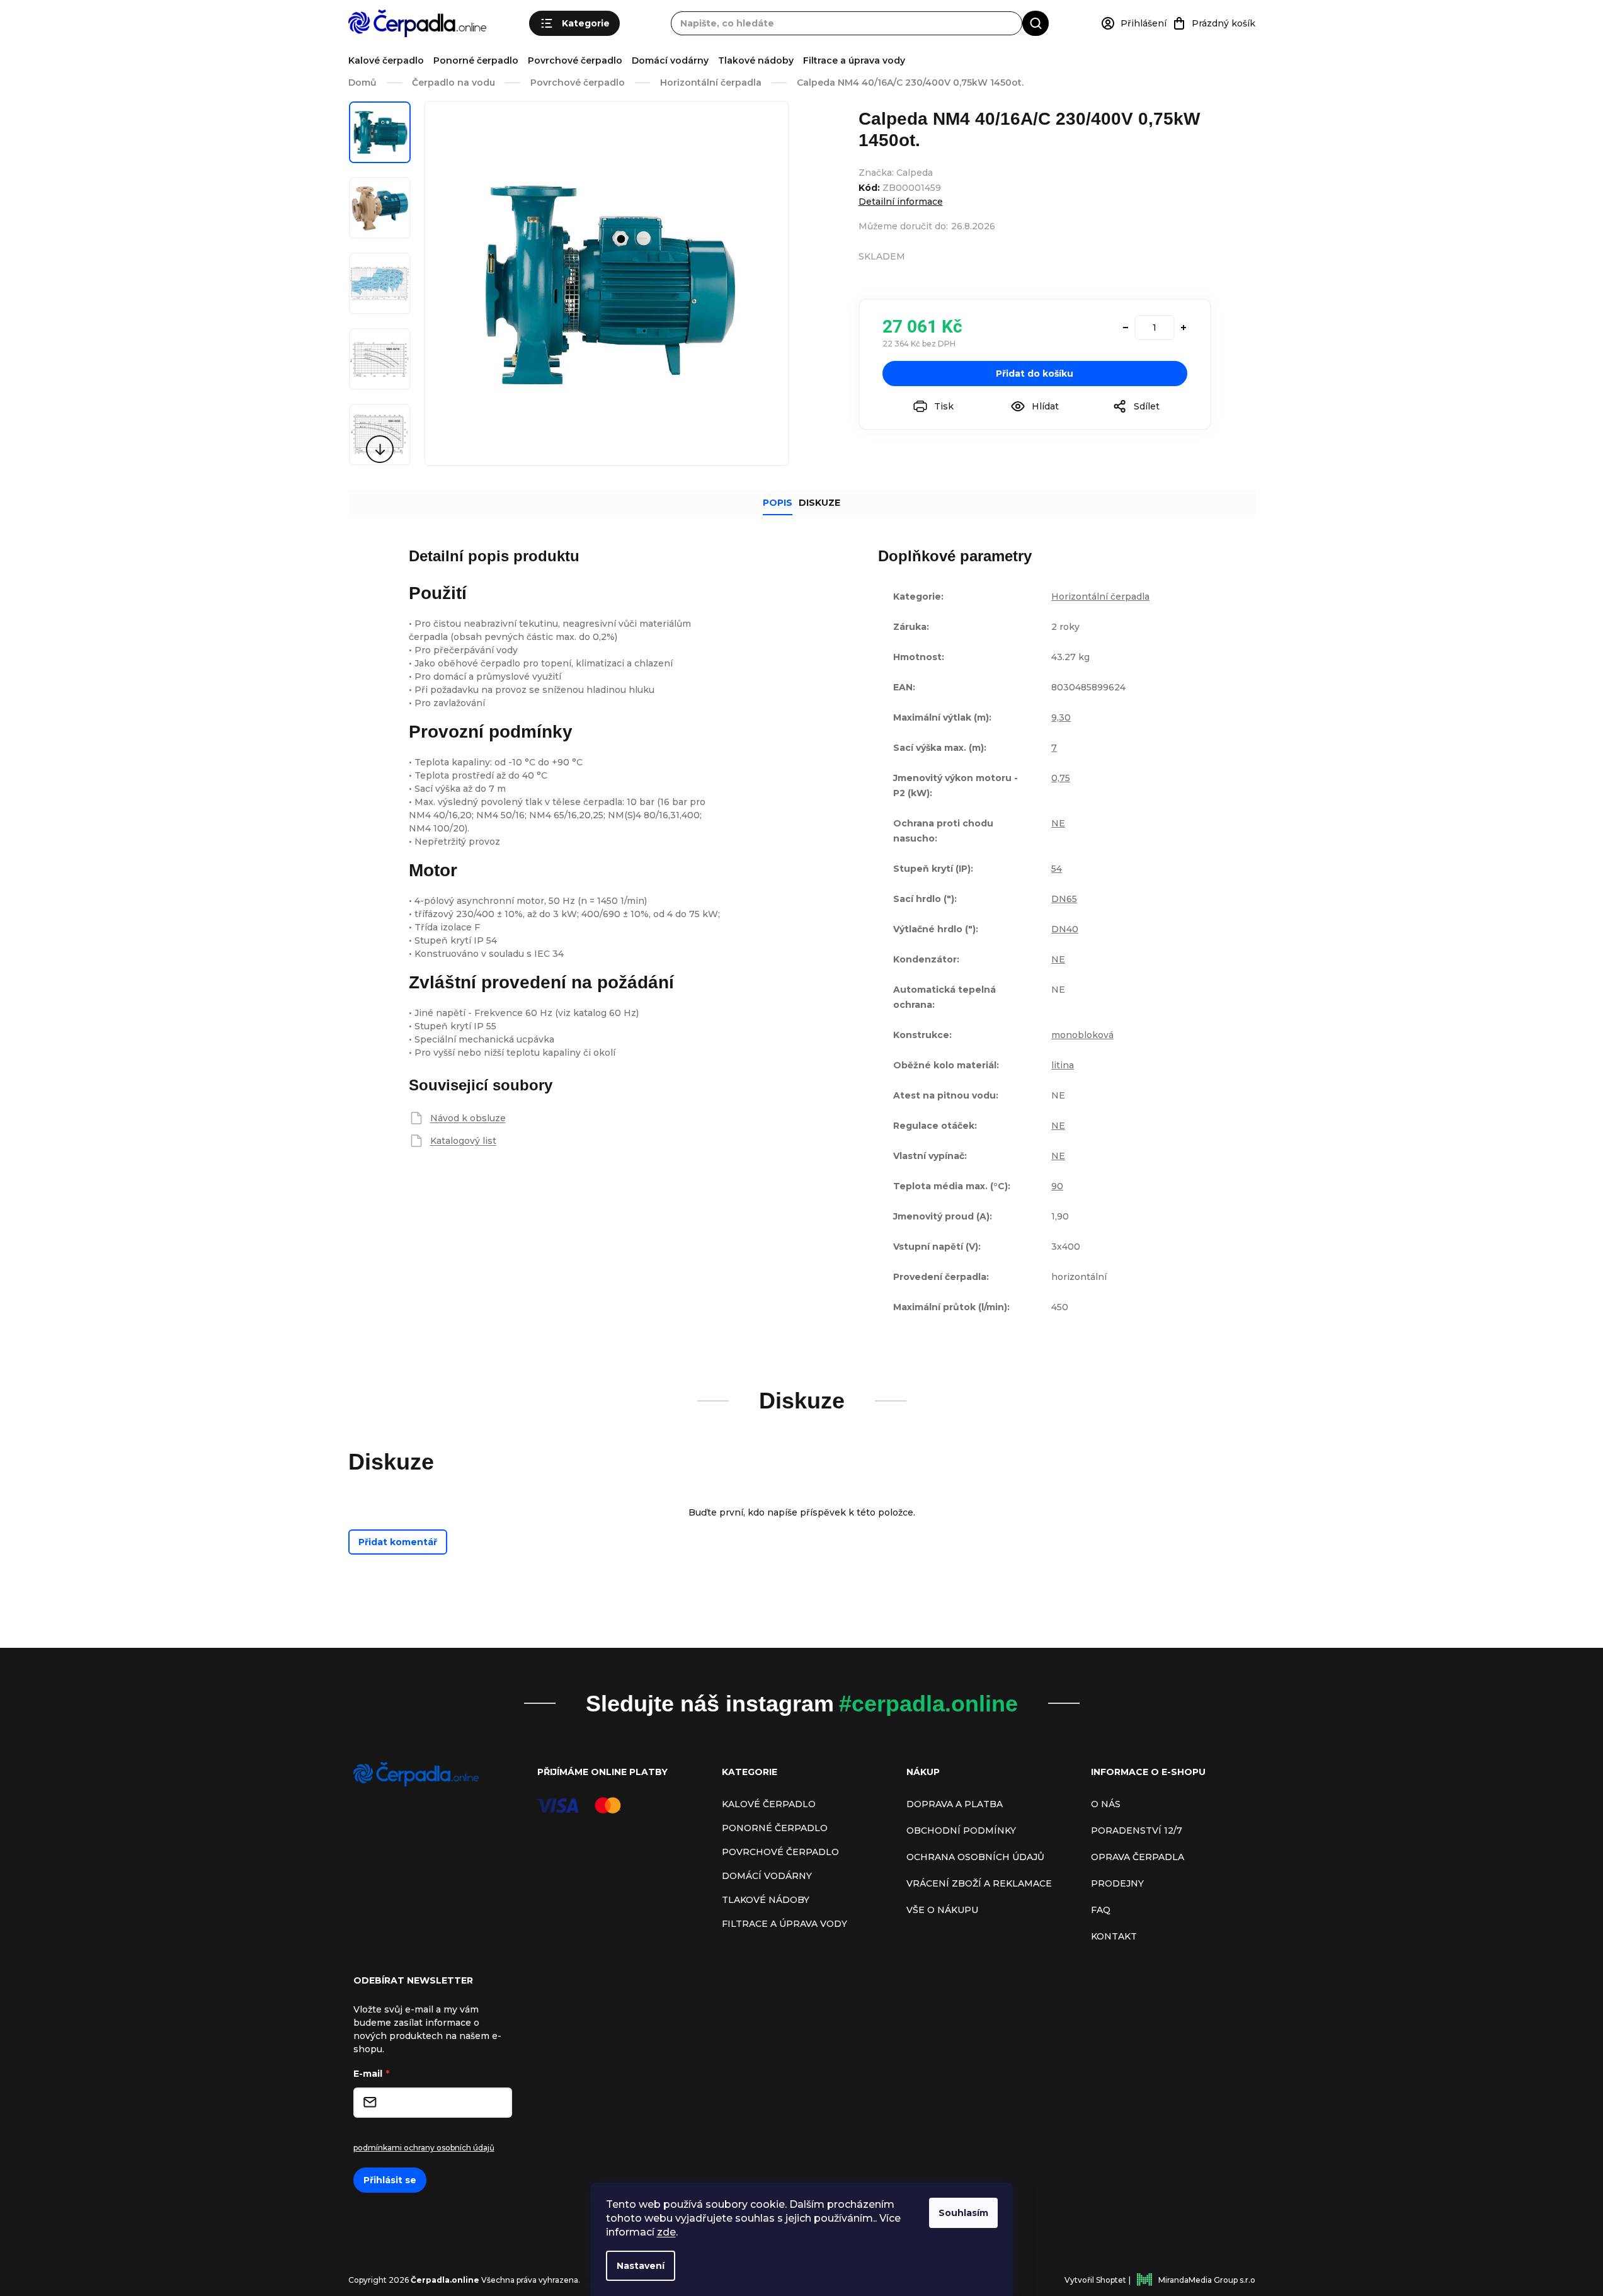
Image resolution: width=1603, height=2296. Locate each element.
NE (1058, 823)
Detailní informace (901, 202)
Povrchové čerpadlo (575, 60)
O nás (1106, 1804)
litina (1063, 1065)
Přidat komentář (398, 1542)
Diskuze (819, 503)
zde (666, 2232)
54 (1057, 869)
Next (380, 449)
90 (1057, 1186)
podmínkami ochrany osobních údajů (424, 2148)
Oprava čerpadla (1138, 1857)
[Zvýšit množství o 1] (1184, 328)
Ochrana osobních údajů (975, 1857)
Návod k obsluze (468, 1118)
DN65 (1064, 899)
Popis (778, 503)
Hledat (1035, 23)
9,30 (1061, 717)
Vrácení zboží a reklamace (979, 1883)
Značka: (896, 173)
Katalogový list (463, 1141)
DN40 (1065, 929)
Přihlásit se (390, 2180)
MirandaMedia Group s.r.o (1207, 2280)
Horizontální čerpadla (1100, 597)
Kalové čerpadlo (386, 60)
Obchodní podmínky (961, 1831)
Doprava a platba (955, 1804)
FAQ (1101, 1910)
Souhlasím (963, 2213)
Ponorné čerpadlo (476, 60)
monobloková (1082, 1035)
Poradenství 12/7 (1137, 1831)
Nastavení (641, 2266)
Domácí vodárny (670, 60)
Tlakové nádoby (756, 60)
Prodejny (1117, 1883)
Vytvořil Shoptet (1095, 2280)
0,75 (1061, 778)
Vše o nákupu (942, 1910)
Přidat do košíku (1035, 374)
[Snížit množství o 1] (1126, 328)
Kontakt (1114, 1936)
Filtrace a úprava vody (854, 60)
